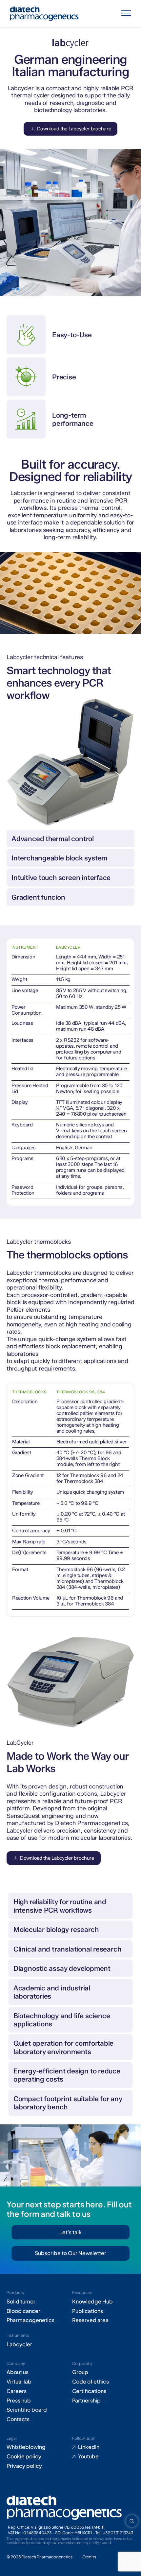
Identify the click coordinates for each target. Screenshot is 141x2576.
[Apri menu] (126, 14)
